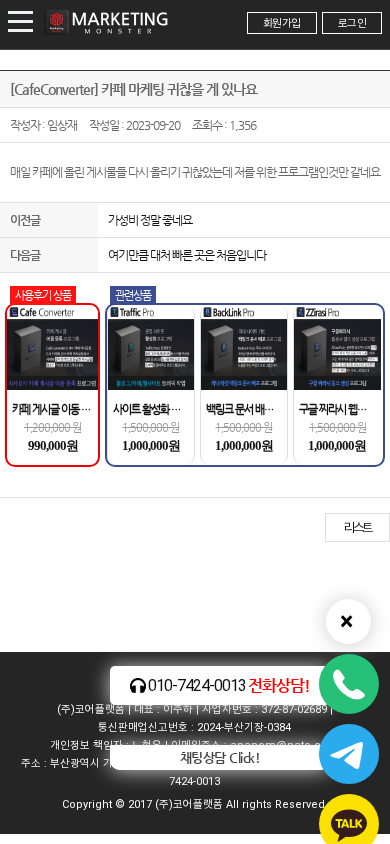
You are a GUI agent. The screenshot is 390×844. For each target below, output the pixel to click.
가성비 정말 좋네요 (150, 220)
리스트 (357, 527)
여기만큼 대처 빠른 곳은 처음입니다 (187, 255)
